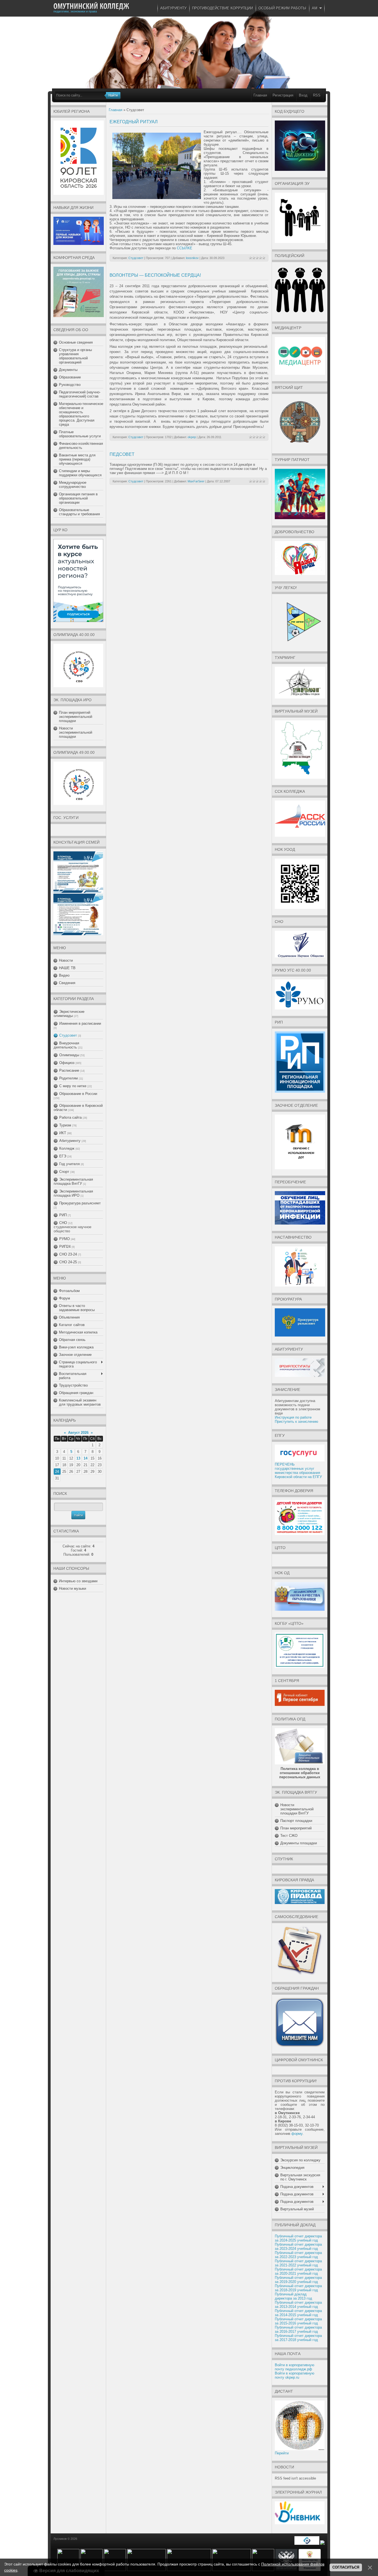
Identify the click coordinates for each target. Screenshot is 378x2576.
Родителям (68, 1078)
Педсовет (122, 454)
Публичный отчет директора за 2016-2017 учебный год (298, 2329)
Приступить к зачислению (297, 1422)
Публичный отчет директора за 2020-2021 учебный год (298, 2271)
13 (78, 1458)
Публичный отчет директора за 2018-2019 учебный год (298, 2288)
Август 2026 (78, 1433)
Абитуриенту (70, 1141)
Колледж (67, 1148)
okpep (192, 437)
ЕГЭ (63, 1156)
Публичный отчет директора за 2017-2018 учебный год (298, 2338)
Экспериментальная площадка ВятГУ (73, 1181)
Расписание (69, 1070)
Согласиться (346, 2567)
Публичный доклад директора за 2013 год (293, 2296)
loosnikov (192, 258)
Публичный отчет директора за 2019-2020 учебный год (298, 2280)
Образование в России (78, 1094)
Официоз (67, 1063)
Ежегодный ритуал (134, 122)
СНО (63, 1223)
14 (86, 1458)
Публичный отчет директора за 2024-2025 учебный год (298, 2238)
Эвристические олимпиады (69, 1014)
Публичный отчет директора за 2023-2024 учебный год (298, 2247)
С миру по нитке (73, 1086)
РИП (63, 1215)
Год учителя (69, 1164)
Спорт (64, 1172)
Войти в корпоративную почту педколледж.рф (295, 2367)
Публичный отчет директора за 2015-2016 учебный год (298, 2321)
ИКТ (63, 1133)
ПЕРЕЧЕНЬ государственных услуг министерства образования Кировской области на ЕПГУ (298, 1471)
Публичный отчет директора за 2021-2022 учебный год (298, 2263)
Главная (260, 95)
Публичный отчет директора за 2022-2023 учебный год (298, 2255)
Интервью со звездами (78, 1581)
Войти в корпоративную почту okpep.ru (295, 2375)
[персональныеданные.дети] (307, 2544)
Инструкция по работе (293, 1417)
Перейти (282, 2453)
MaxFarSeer (196, 481)
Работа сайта (70, 1117)
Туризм (65, 1125)
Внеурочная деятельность (66, 1045)
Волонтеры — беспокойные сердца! (155, 275)
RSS (317, 95)
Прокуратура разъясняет (80, 1203)
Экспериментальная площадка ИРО (73, 1193)
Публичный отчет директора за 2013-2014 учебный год (298, 2305)
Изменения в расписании (80, 1023)
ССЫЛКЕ (185, 248)
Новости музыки (73, 1588)
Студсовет (68, 1035)
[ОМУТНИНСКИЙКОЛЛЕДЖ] (91, 6)
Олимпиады (69, 1055)
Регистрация (283, 95)
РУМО (64, 1239)
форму (297, 2134)
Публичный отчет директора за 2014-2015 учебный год (298, 2313)
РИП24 (65, 1247)
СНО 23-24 (68, 1254)
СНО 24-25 (68, 1262)
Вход (303, 95)
